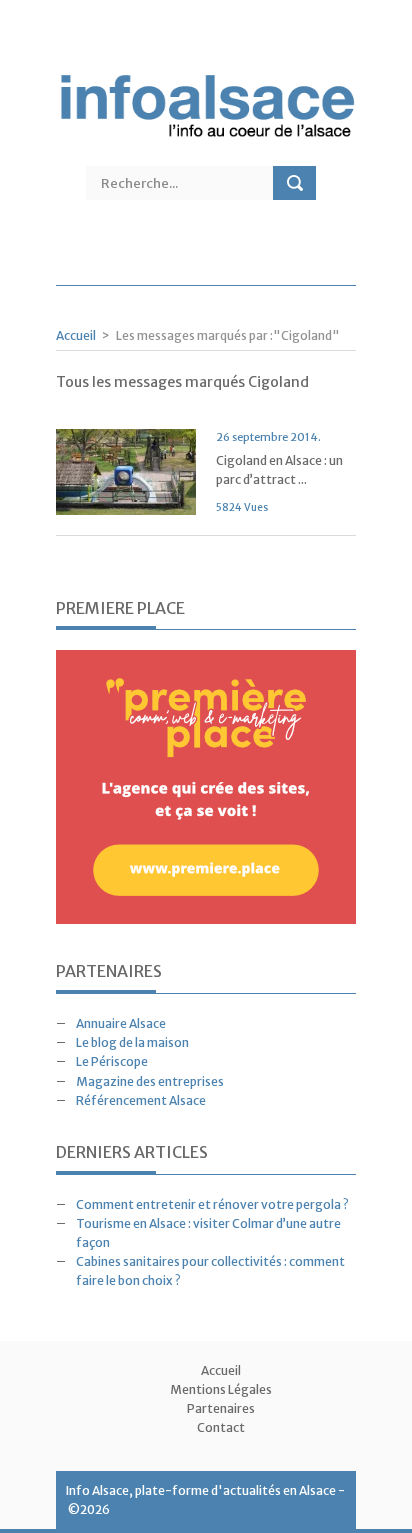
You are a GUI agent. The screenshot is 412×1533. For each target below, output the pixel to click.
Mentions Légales (221, 1389)
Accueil (76, 335)
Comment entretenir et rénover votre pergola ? (212, 1204)
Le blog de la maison (132, 1042)
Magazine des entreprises (150, 1081)
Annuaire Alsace (121, 1023)
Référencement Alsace (141, 1100)
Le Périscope (112, 1061)
